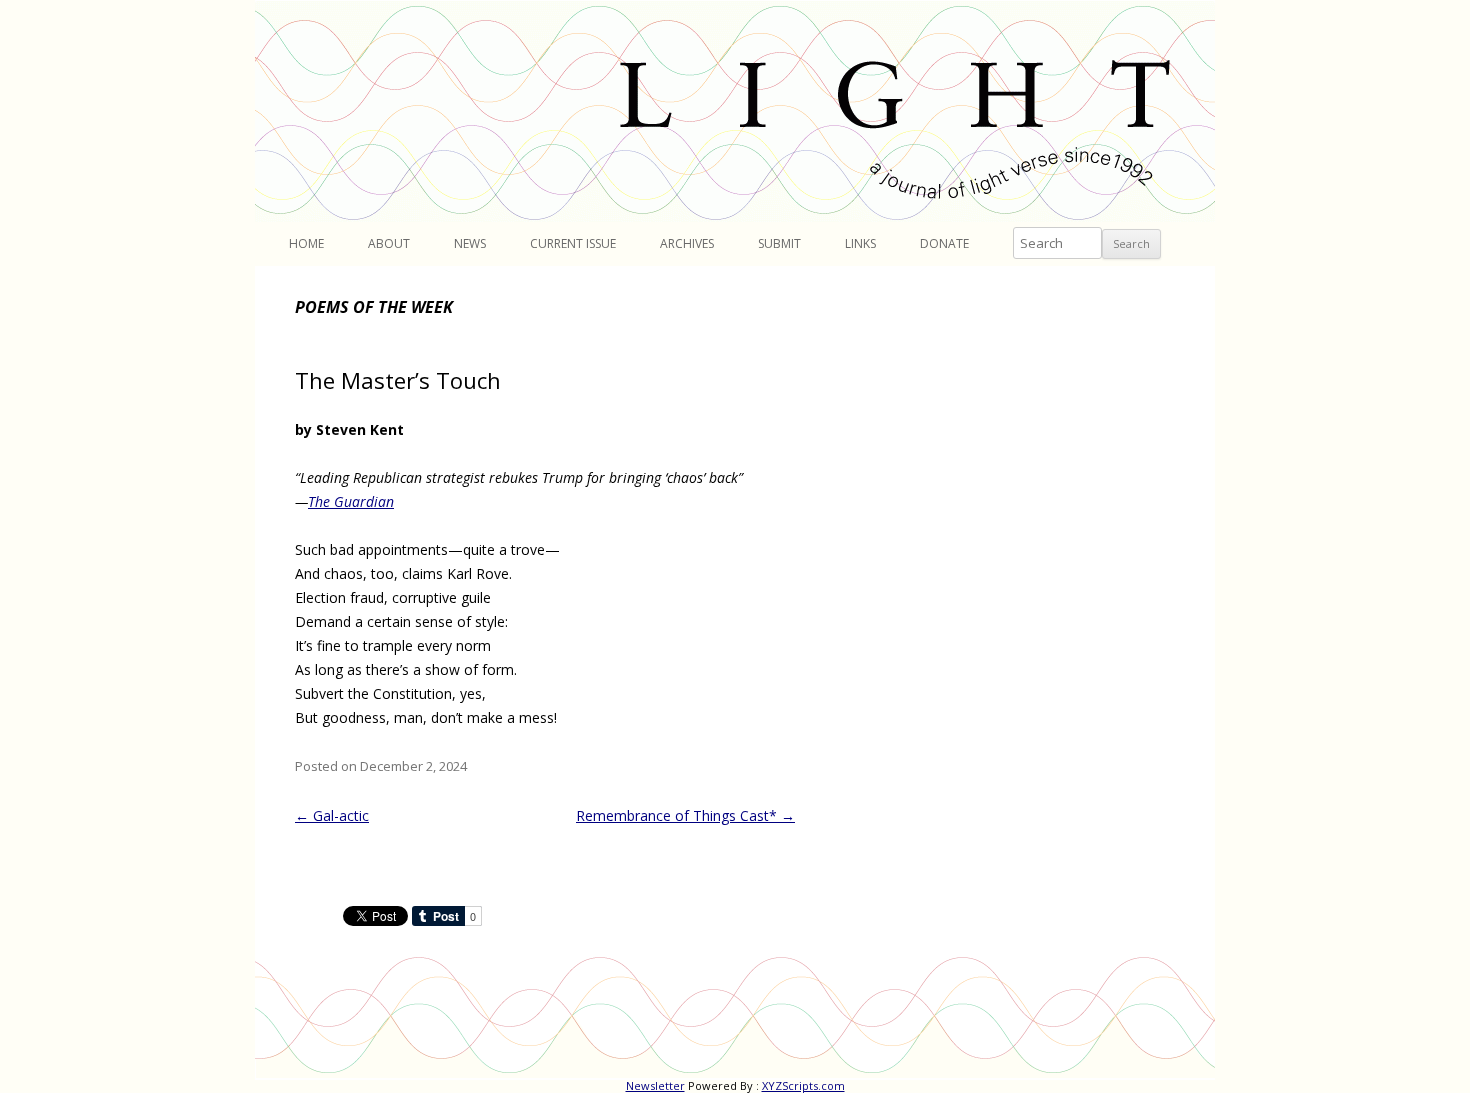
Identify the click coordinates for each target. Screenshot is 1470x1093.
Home (306, 243)
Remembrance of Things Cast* (685, 815)
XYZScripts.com (803, 1085)
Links (860, 243)
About (389, 243)
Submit (779, 243)
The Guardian (351, 501)
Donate (944, 243)
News (470, 243)
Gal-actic (332, 815)
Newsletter (655, 1085)
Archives (687, 243)
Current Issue (573, 243)
